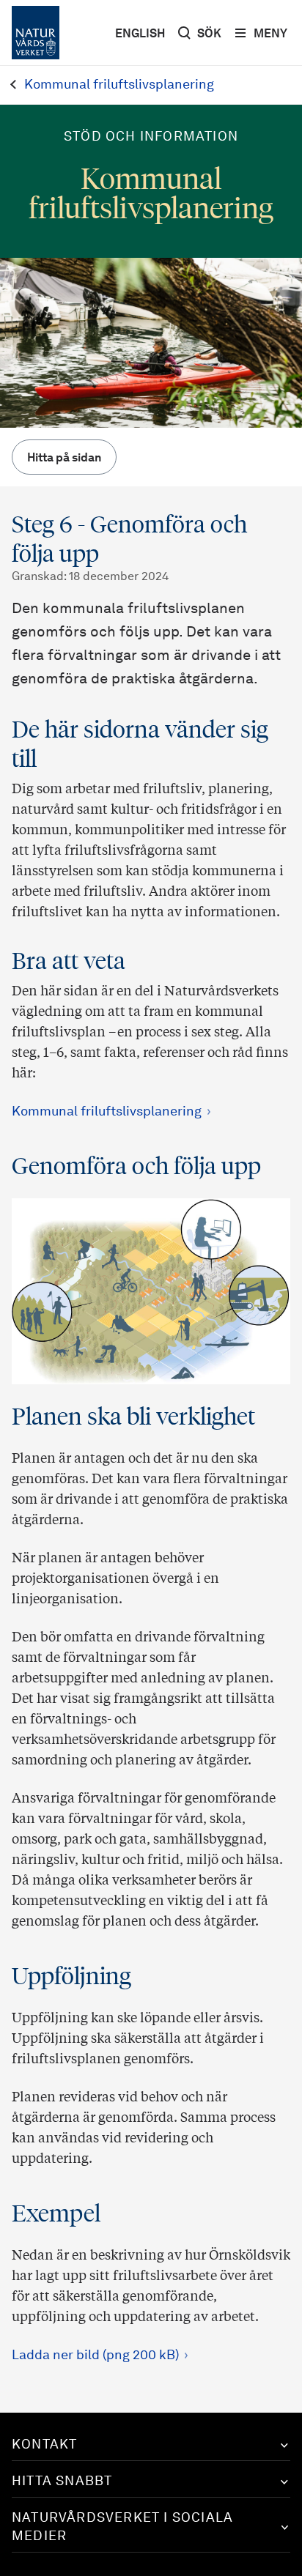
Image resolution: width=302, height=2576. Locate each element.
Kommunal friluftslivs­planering (119, 85)
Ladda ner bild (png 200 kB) (95, 2356)
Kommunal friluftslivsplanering (107, 1112)
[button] (151, 2445)
